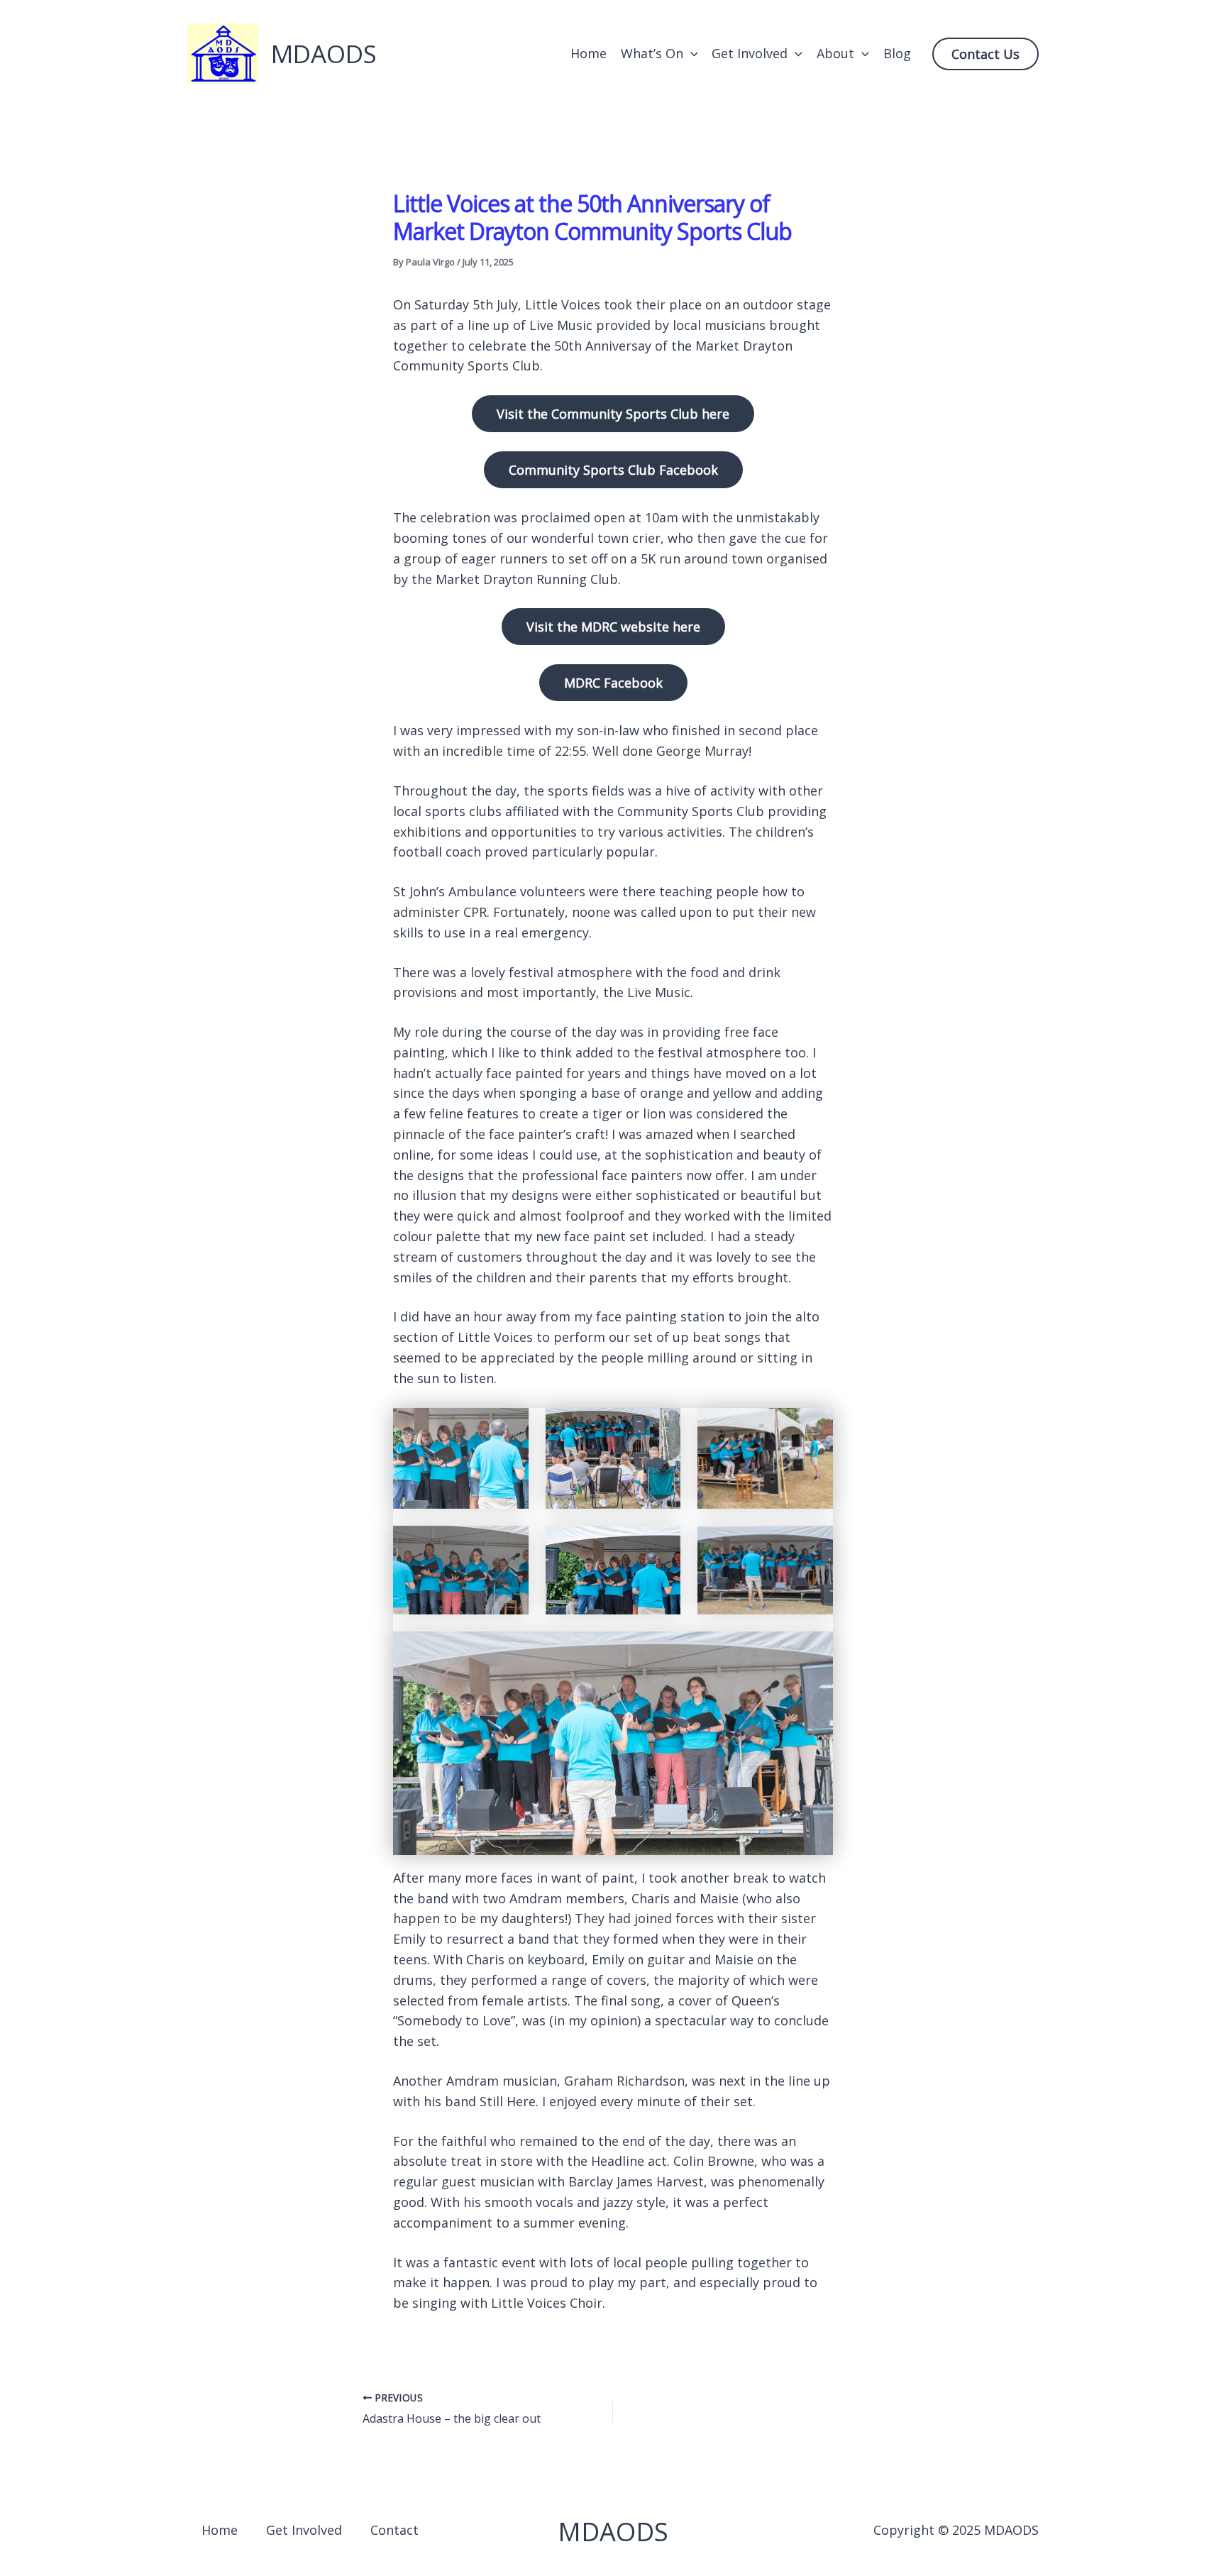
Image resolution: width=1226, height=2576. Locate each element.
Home (589, 53)
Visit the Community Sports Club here (613, 414)
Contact (394, 2530)
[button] (691, 54)
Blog (897, 53)
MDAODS (324, 54)
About (835, 53)
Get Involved (750, 53)
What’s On (652, 53)
